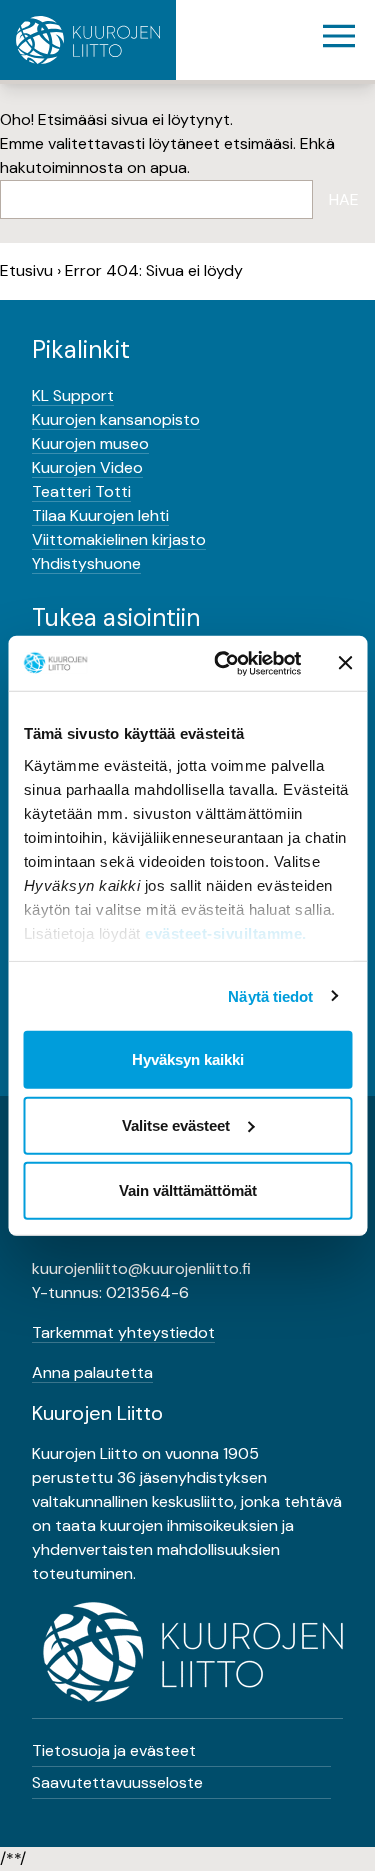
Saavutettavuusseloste (117, 1782)
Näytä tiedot (270, 995)
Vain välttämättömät (188, 1190)
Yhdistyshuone (86, 563)
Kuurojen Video (87, 467)
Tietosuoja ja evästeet (114, 1750)
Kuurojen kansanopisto (116, 419)
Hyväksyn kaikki (188, 1059)
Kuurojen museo (90, 443)
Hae (344, 199)
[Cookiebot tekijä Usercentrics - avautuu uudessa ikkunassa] (223, 663)
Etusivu (26, 270)
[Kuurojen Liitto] (88, 40)
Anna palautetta (92, 1372)
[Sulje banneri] (345, 663)
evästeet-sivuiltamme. (226, 932)
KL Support (73, 395)
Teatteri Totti (81, 491)
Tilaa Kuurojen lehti (100, 515)
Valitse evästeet (176, 1124)
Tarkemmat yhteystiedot (123, 1332)
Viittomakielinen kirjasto (119, 539)
